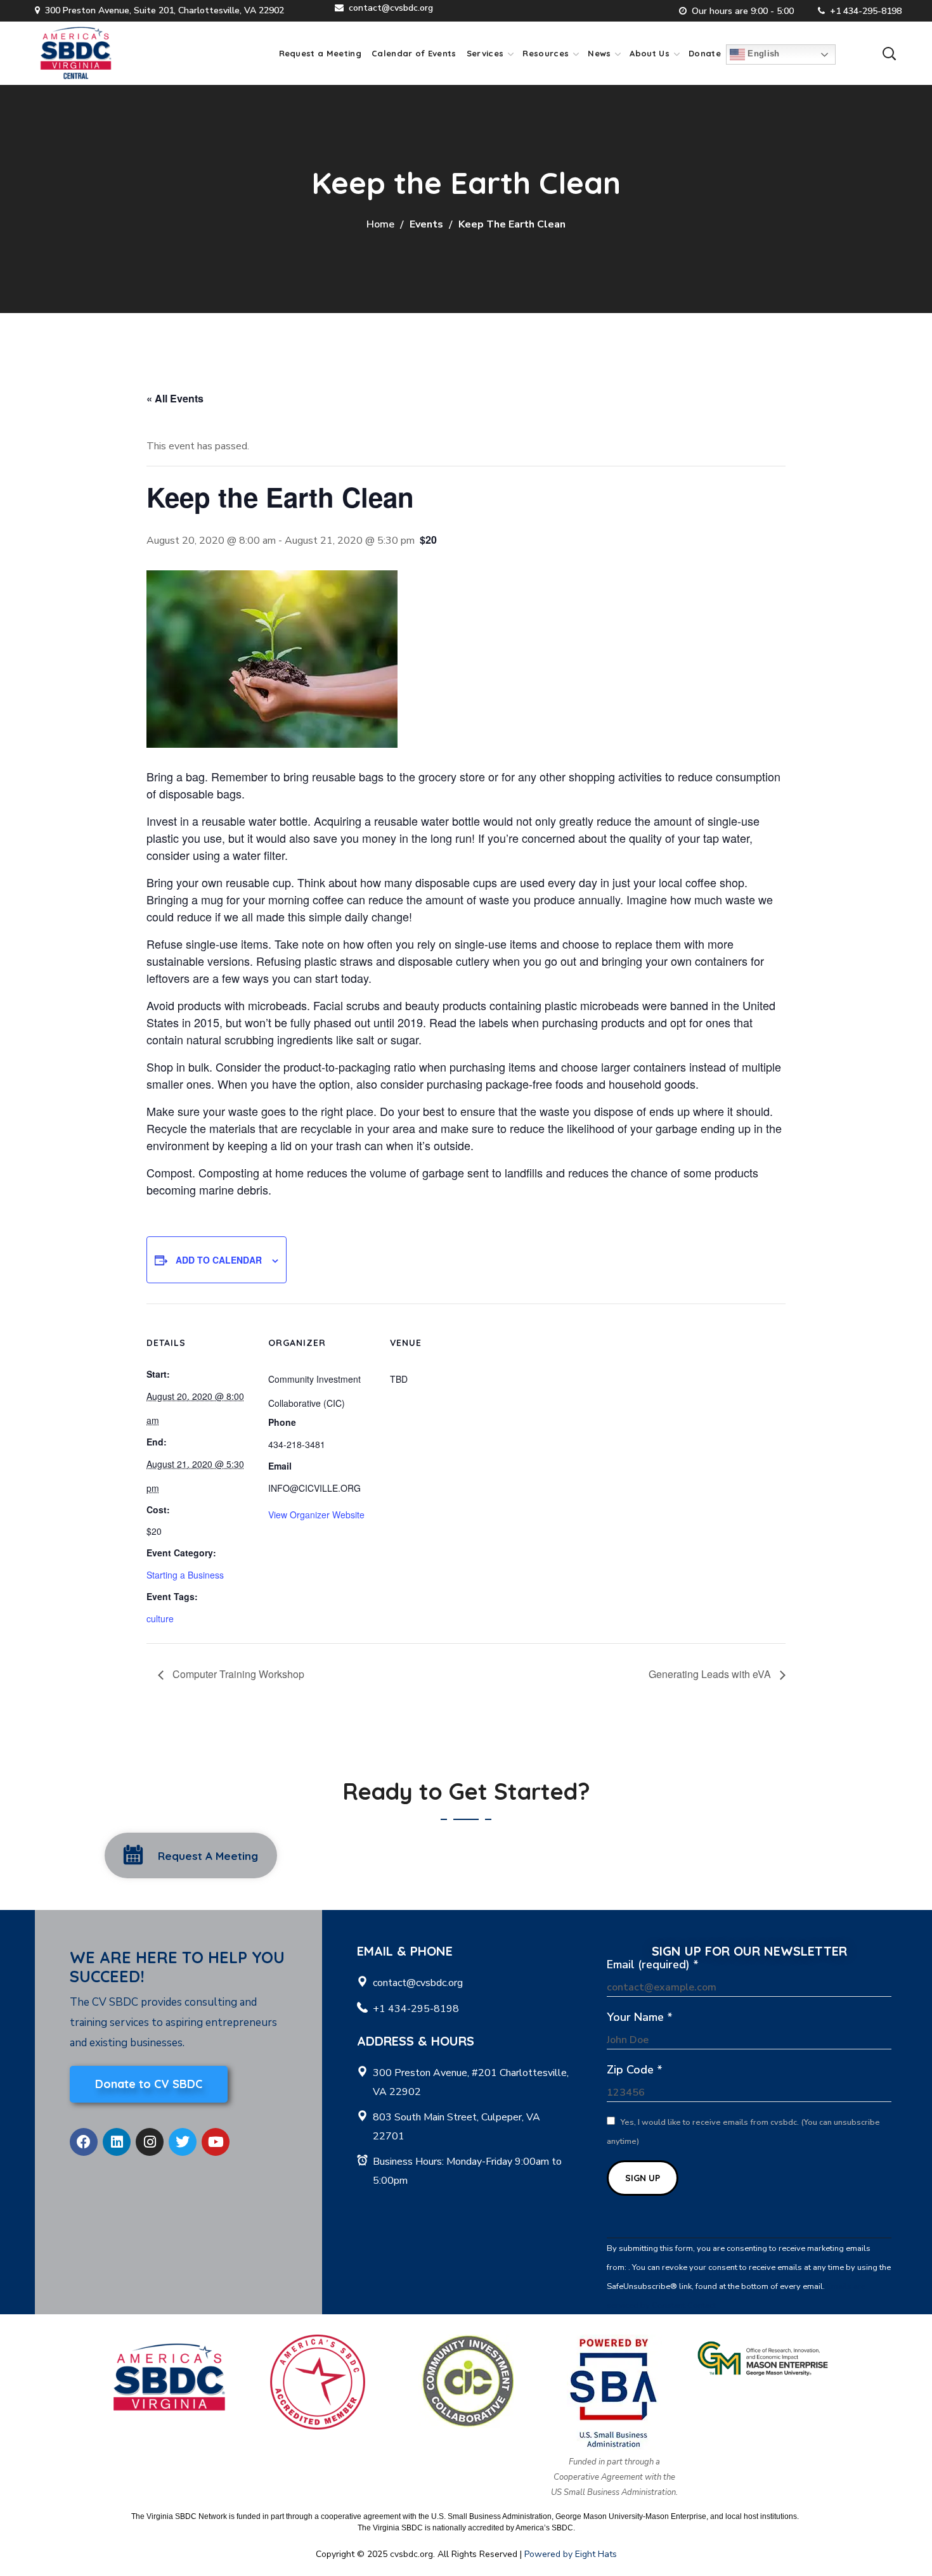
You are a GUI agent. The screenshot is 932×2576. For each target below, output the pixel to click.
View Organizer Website (316, 1515)
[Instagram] (150, 2142)
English (762, 54)
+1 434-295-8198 (866, 11)
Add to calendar (219, 1260)
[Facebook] (84, 2142)
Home (380, 224)
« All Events (175, 398)
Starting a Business (185, 1575)
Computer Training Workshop (237, 1674)
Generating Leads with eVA (711, 1674)
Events (426, 224)
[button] (889, 53)
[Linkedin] (117, 2142)
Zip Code (635, 2070)
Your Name (640, 2017)
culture (160, 1618)
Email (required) (653, 1964)
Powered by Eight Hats (571, 2554)
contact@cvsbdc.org (391, 8)
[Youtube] (216, 2142)
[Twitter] (183, 2142)
